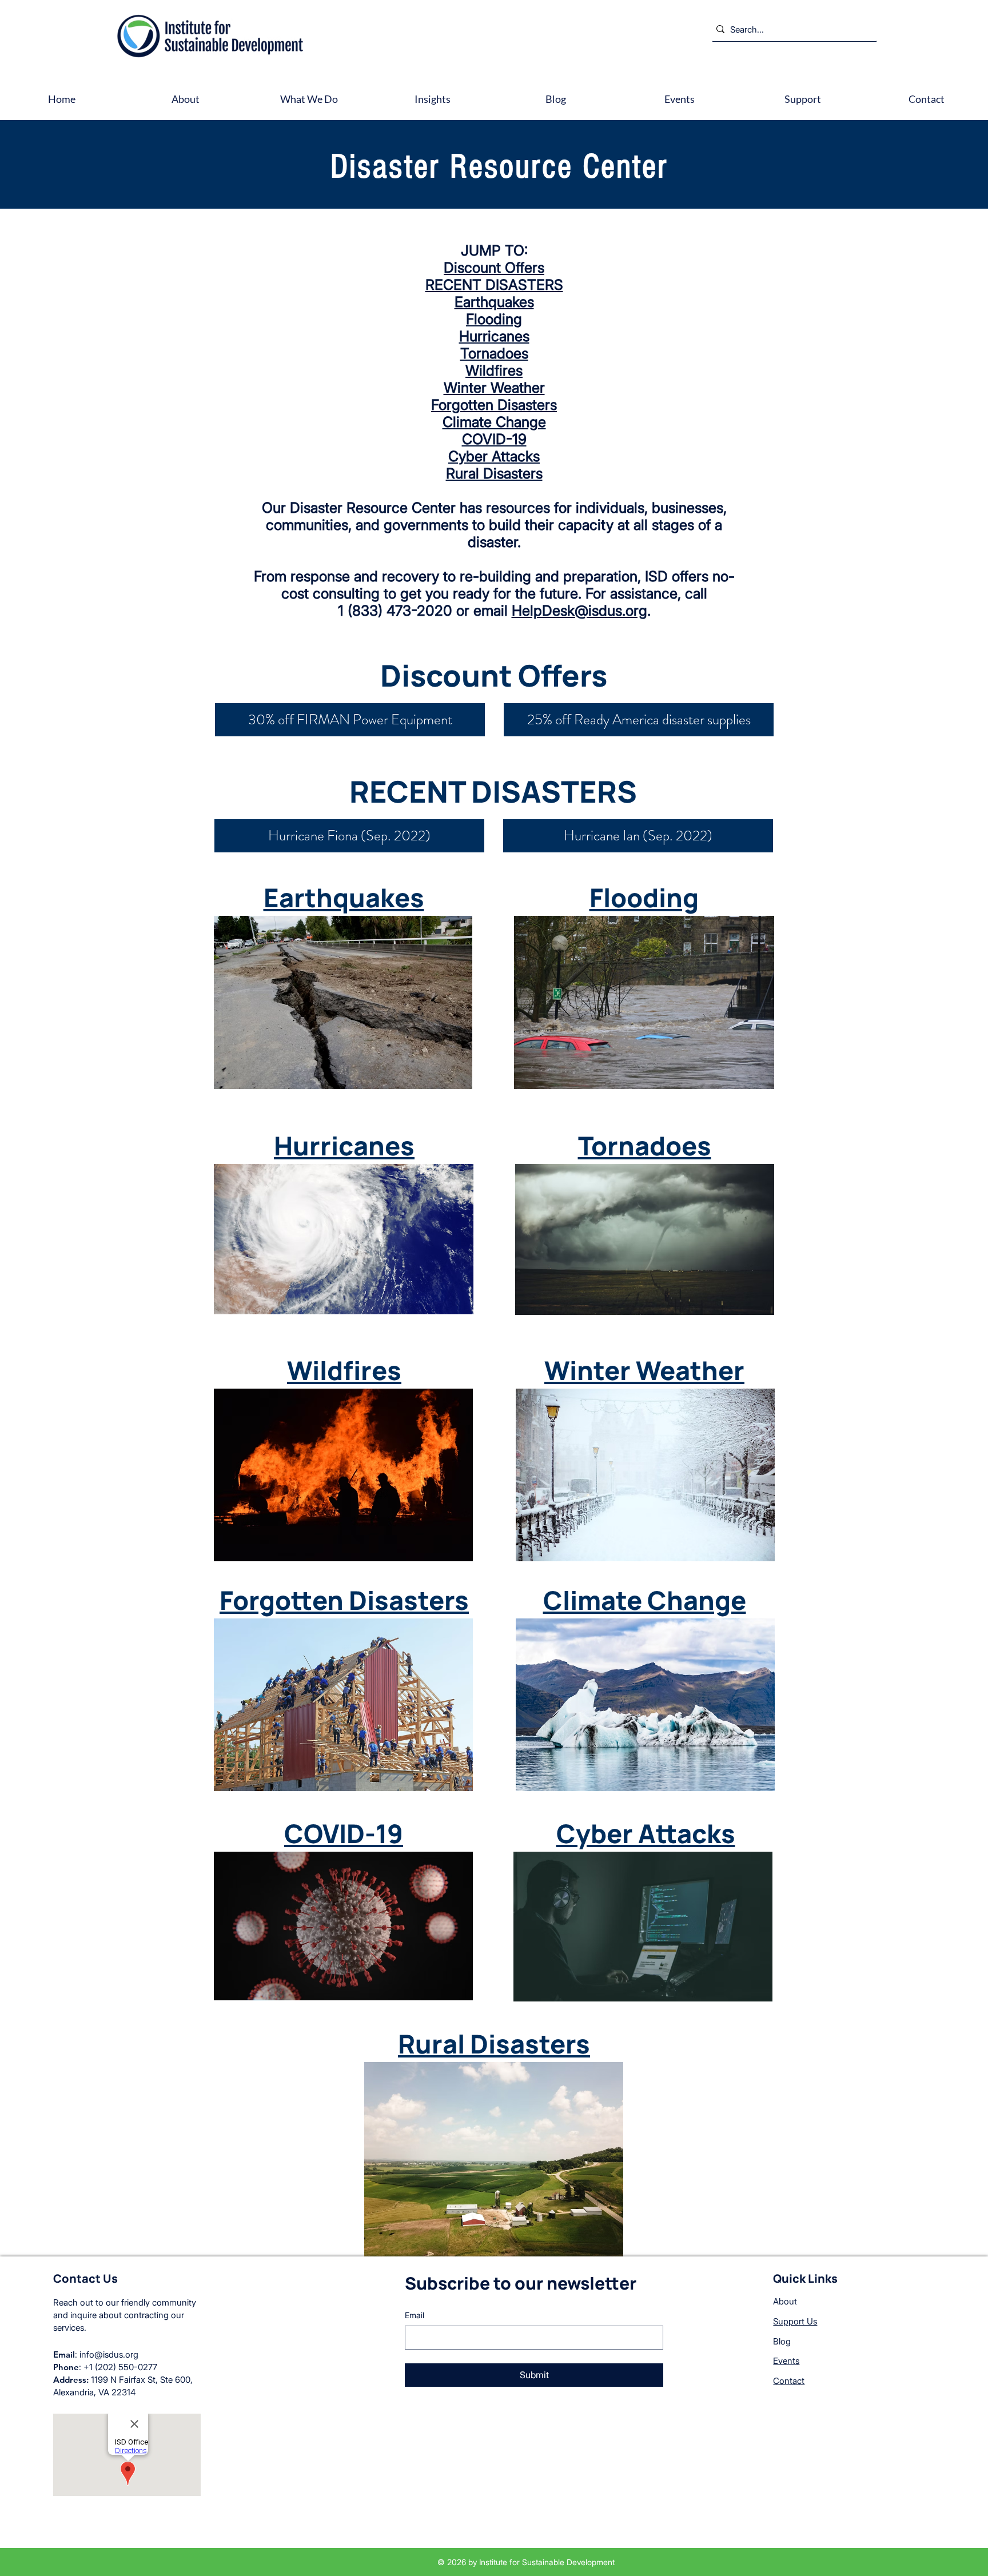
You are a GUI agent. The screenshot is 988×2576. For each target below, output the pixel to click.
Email (415, 2315)
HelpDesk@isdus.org (579, 611)
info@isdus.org (109, 2354)
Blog (782, 2341)
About (785, 2301)
